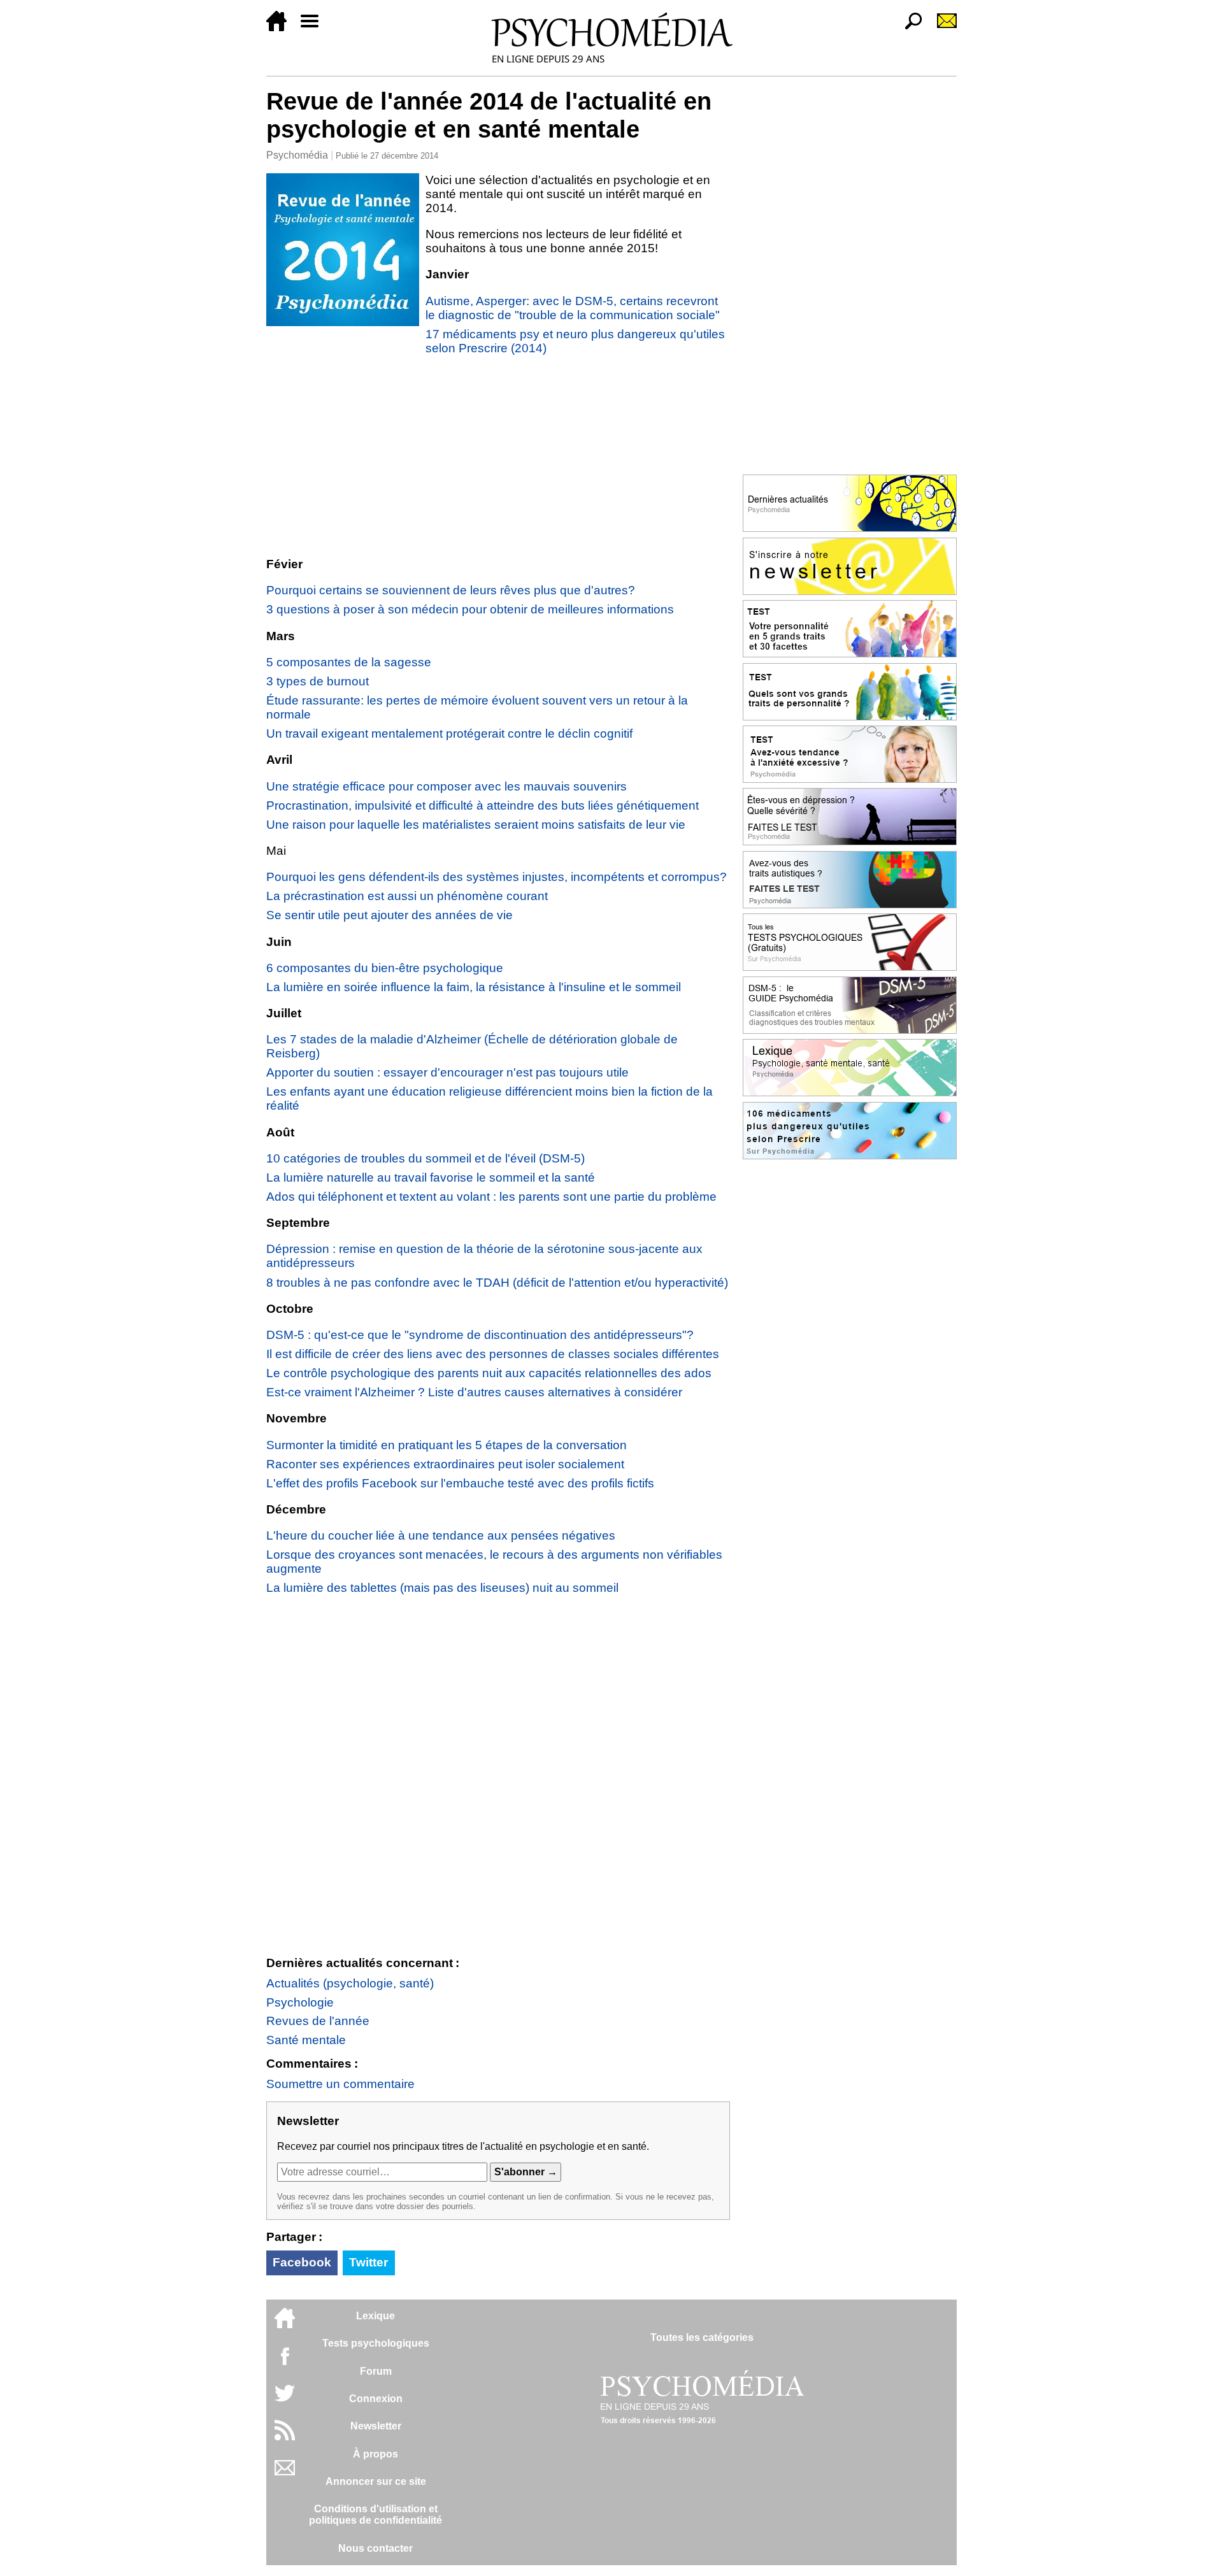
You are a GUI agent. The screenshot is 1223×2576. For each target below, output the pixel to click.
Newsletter (376, 2426)
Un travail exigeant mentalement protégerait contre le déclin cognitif (449, 733)
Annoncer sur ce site (376, 2481)
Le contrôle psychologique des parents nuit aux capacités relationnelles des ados (489, 1373)
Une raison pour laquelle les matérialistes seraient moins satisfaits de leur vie (476, 825)
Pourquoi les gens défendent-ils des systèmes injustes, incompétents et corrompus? (497, 877)
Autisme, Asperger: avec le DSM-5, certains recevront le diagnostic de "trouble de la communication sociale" (573, 308)
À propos (375, 2454)
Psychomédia (297, 155)
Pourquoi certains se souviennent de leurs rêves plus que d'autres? (451, 590)
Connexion (376, 2399)
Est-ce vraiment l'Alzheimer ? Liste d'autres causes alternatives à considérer (474, 1392)
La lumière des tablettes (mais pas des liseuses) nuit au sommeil (442, 1588)
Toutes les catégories (702, 2337)
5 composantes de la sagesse (349, 662)
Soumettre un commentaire (340, 2084)
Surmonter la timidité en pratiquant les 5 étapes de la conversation (447, 1445)
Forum (376, 2371)
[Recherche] (908, 28)
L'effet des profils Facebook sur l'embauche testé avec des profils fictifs (460, 1483)
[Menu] (315, 28)
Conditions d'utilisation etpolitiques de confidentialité (375, 2515)
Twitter (368, 2262)
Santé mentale (306, 2040)
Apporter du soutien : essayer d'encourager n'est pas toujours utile (447, 1072)
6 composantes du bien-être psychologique (385, 968)
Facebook (302, 2262)
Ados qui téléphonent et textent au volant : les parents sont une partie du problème (491, 1197)
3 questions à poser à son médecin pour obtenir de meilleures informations (470, 609)
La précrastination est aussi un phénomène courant (407, 896)
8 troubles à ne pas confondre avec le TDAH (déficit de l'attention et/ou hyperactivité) (497, 1283)
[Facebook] (285, 2362)
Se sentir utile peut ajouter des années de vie (390, 915)
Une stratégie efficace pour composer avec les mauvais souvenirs (447, 786)
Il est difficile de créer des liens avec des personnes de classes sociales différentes (493, 1354)
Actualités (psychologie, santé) (350, 1983)
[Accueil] (282, 28)
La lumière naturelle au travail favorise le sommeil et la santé (431, 1177)
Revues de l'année (318, 2021)
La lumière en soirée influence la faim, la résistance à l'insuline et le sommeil (474, 987)
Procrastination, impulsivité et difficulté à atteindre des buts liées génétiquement (483, 805)
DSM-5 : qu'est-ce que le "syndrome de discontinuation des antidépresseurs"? (480, 1335)
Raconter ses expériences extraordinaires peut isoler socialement (445, 1464)
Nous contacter (375, 2548)
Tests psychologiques (376, 2343)
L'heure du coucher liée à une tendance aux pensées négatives (441, 1535)
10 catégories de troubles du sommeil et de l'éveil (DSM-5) (426, 1158)
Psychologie (300, 2002)
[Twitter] (285, 2400)
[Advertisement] (498, 456)
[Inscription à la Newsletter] (941, 28)
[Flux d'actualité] (285, 2437)
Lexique (375, 2316)
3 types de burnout (318, 681)
